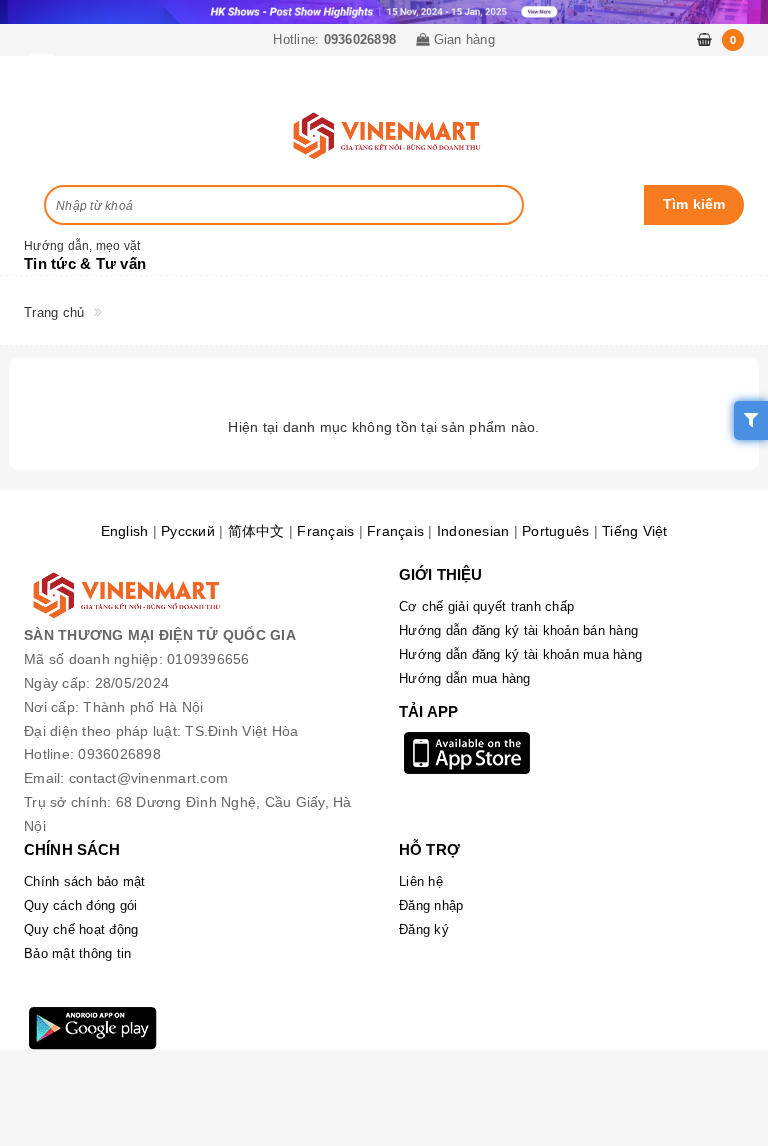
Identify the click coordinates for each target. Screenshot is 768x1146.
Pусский (188, 531)
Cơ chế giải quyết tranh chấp (486, 606)
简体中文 (256, 531)
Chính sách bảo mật (85, 881)
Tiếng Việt (635, 531)
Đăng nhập (431, 905)
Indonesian (473, 531)
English (125, 531)
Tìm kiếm (694, 204)
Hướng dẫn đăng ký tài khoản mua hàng (520, 654)
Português (555, 531)
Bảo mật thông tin (77, 953)
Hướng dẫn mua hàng (465, 678)
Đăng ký (424, 929)
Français (325, 531)
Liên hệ (421, 881)
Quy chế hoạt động (81, 929)
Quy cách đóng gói (80, 905)
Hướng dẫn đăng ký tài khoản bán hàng (518, 630)
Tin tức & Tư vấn (85, 263)
